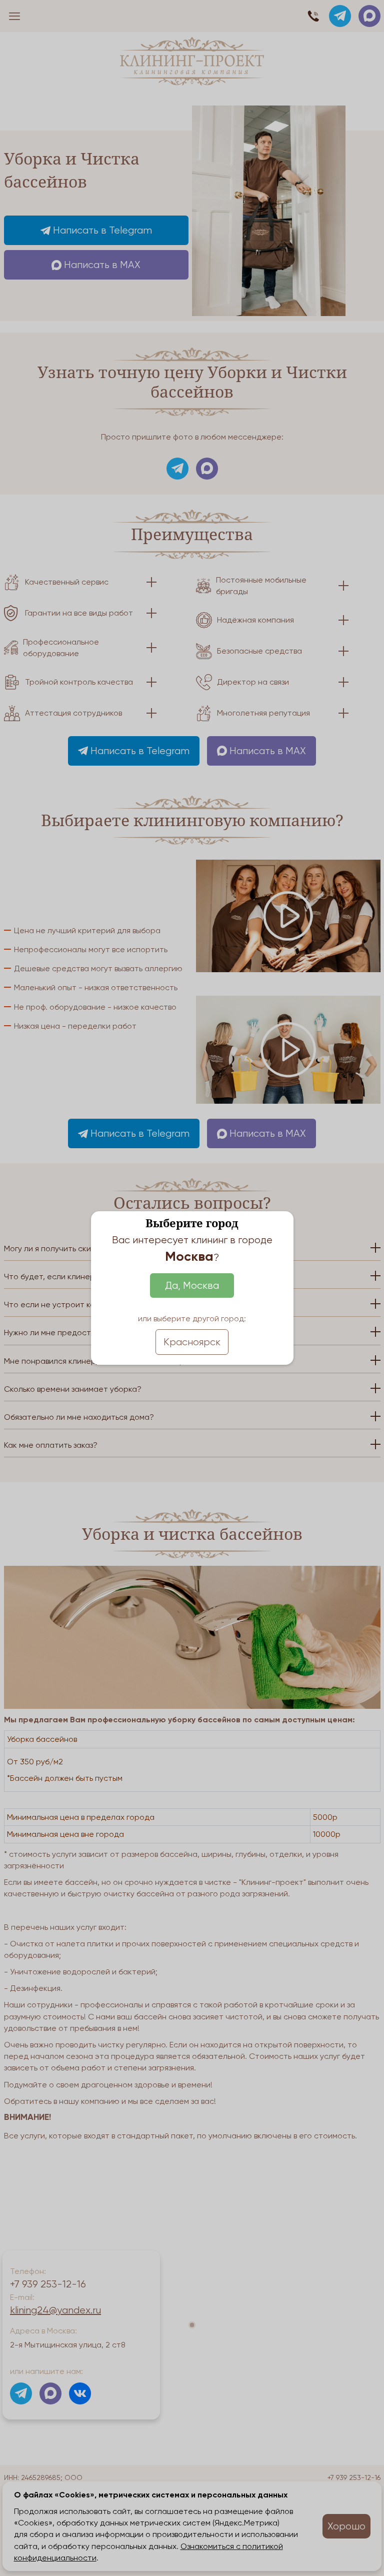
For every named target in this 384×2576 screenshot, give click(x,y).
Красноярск (192, 1342)
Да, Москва (192, 1285)
